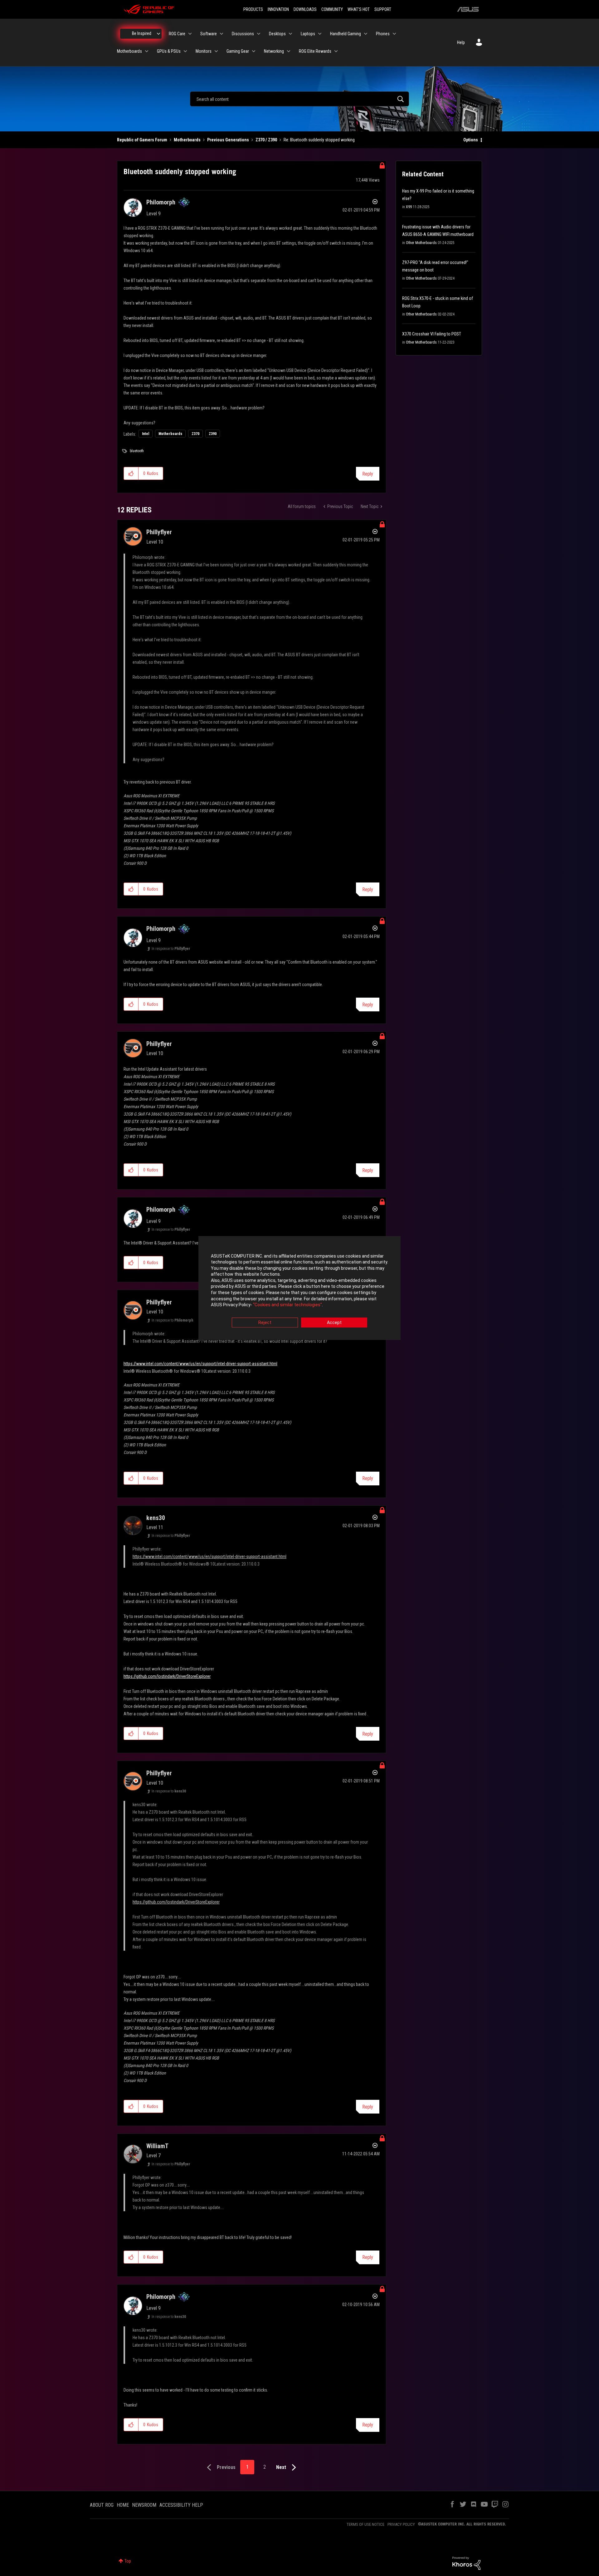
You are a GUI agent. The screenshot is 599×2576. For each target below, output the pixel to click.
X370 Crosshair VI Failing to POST (432, 334)
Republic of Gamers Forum (142, 140)
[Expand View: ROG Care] (190, 34)
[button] (131, 473)
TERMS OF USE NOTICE (365, 2524)
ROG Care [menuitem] (177, 34)
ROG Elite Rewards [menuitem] (315, 51)
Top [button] (128, 2561)
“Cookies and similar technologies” (287, 1305)
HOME (123, 2505)
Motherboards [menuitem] (129, 51)
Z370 (195, 434)
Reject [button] (265, 1322)
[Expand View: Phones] (394, 34)
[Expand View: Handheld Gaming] (366, 34)
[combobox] (299, 99)
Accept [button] (334, 1322)
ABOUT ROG (102, 2505)
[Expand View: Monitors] (216, 51)
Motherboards (187, 140)
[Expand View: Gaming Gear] (254, 51)
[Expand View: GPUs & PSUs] (185, 51)
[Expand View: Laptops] (320, 34)
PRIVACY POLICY (401, 2524)
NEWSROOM (144, 2505)
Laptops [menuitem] (308, 34)
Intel (146, 434)
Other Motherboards (421, 243)
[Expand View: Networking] (289, 51)
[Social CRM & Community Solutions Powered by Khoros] (466, 2563)
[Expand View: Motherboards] (147, 51)
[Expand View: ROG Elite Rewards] (336, 51)
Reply (368, 474)
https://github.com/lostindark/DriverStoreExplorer (167, 1676)
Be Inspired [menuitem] (142, 33)
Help (461, 42)
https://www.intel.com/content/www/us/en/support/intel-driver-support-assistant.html (200, 1364)
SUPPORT (383, 9)
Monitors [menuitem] (204, 51)
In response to (171, 949)
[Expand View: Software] (222, 34)
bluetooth (137, 451)
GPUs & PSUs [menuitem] (169, 51)
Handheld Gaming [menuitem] (346, 34)
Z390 (213, 434)
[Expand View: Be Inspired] (158, 34)
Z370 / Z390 (266, 140)
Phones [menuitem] (383, 34)
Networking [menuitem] (274, 51)
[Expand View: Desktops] (290, 34)
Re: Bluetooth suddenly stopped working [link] (319, 140)
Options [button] (471, 140)
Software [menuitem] (209, 34)
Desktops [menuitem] (277, 34)
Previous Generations (228, 140)
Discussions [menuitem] (243, 34)
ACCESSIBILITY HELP (181, 2505)
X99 (409, 207)
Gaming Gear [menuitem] (238, 51)
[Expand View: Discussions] (259, 34)
